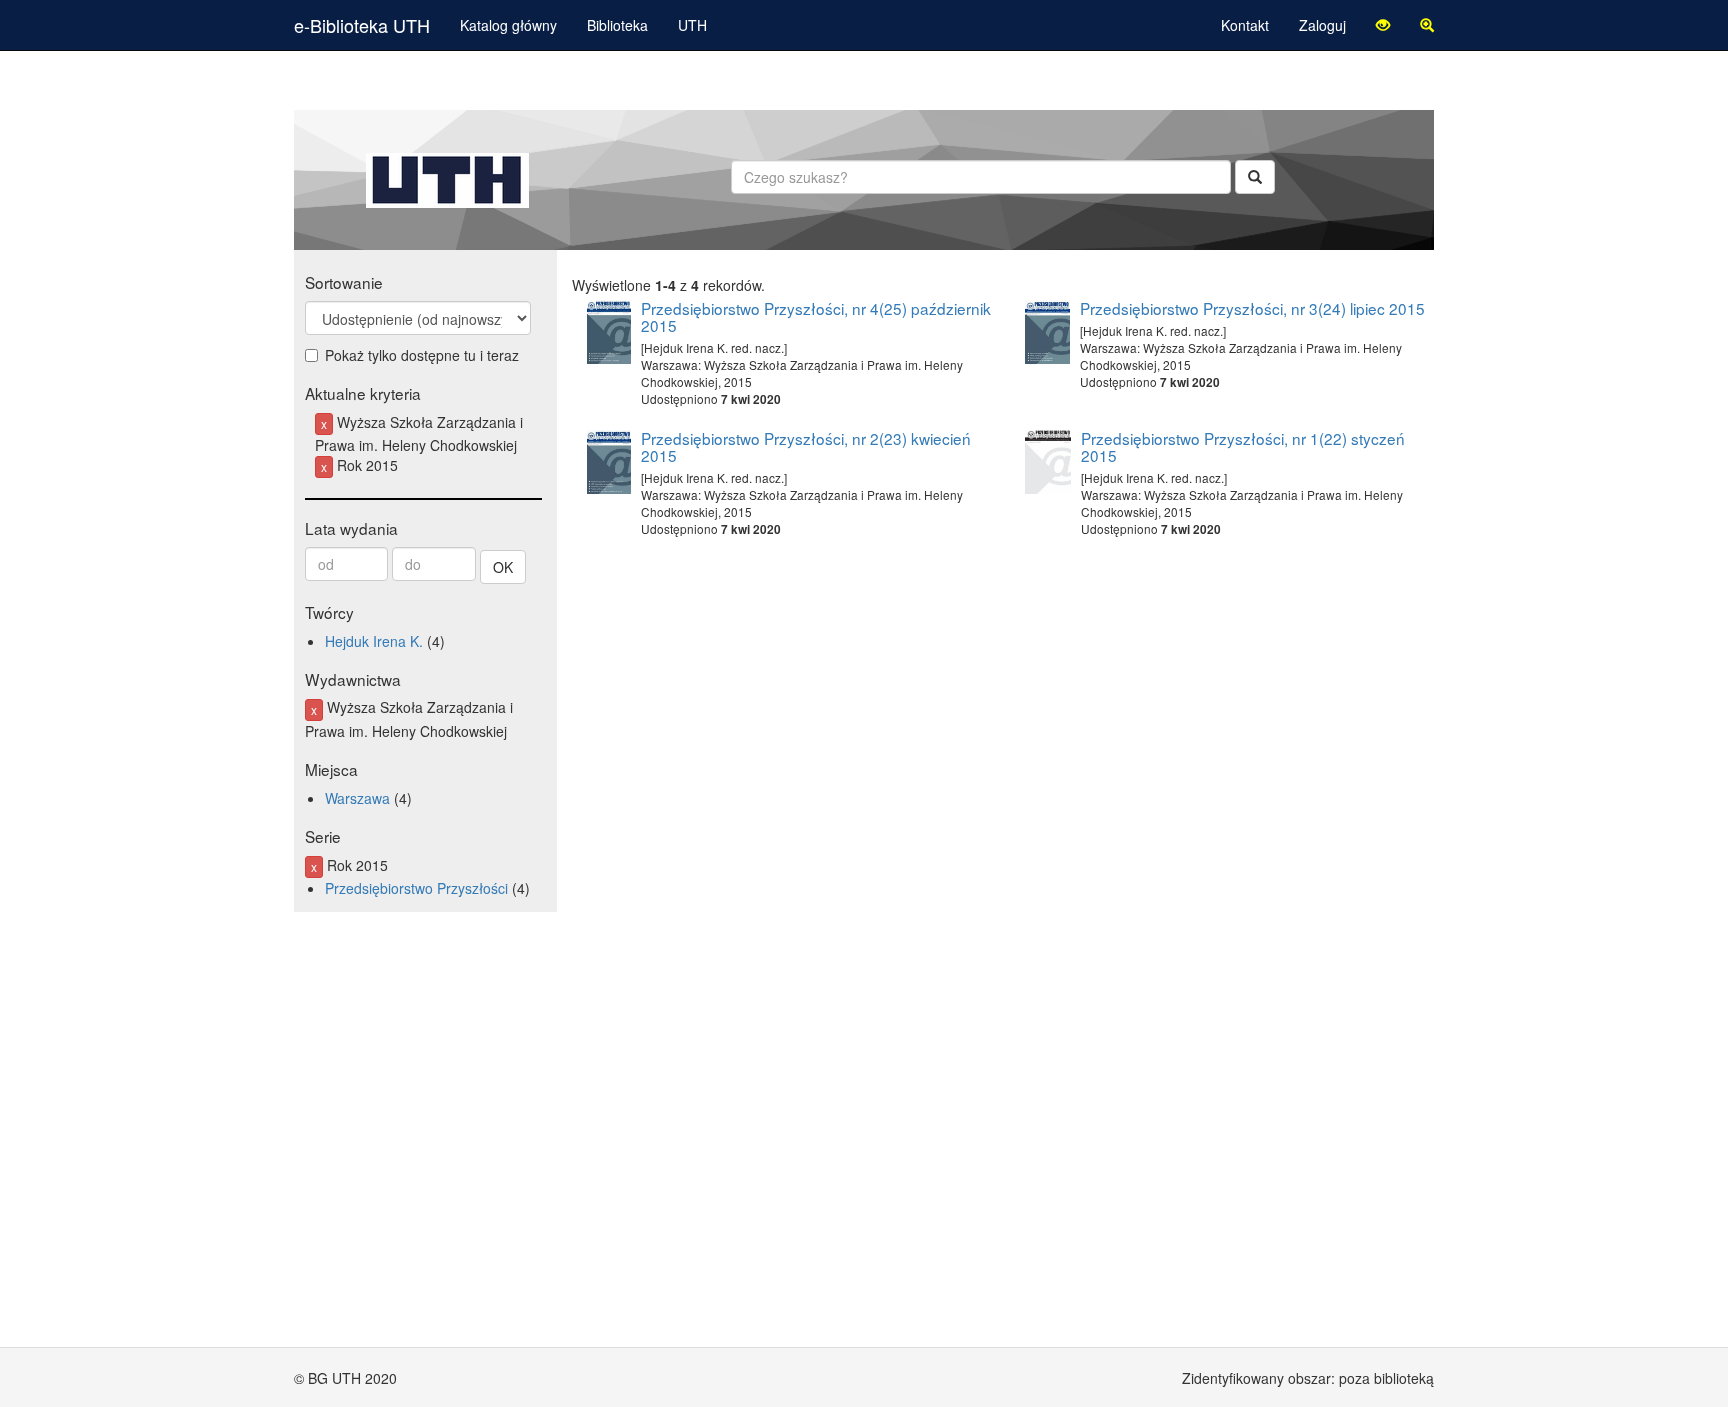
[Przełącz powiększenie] (1427, 25)
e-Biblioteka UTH (362, 25)
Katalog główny (508, 25)
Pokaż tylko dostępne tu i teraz (422, 355)
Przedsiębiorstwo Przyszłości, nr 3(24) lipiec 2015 (1252, 308)
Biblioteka (617, 25)
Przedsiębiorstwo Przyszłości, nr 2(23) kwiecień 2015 (806, 446)
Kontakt (1245, 25)
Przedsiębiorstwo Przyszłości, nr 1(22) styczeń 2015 (1243, 446)
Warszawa (357, 798)
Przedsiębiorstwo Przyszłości (416, 888)
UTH (692, 25)
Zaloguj (1322, 25)
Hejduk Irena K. (374, 641)
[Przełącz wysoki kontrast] (1383, 25)
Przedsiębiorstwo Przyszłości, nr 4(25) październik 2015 (816, 316)
